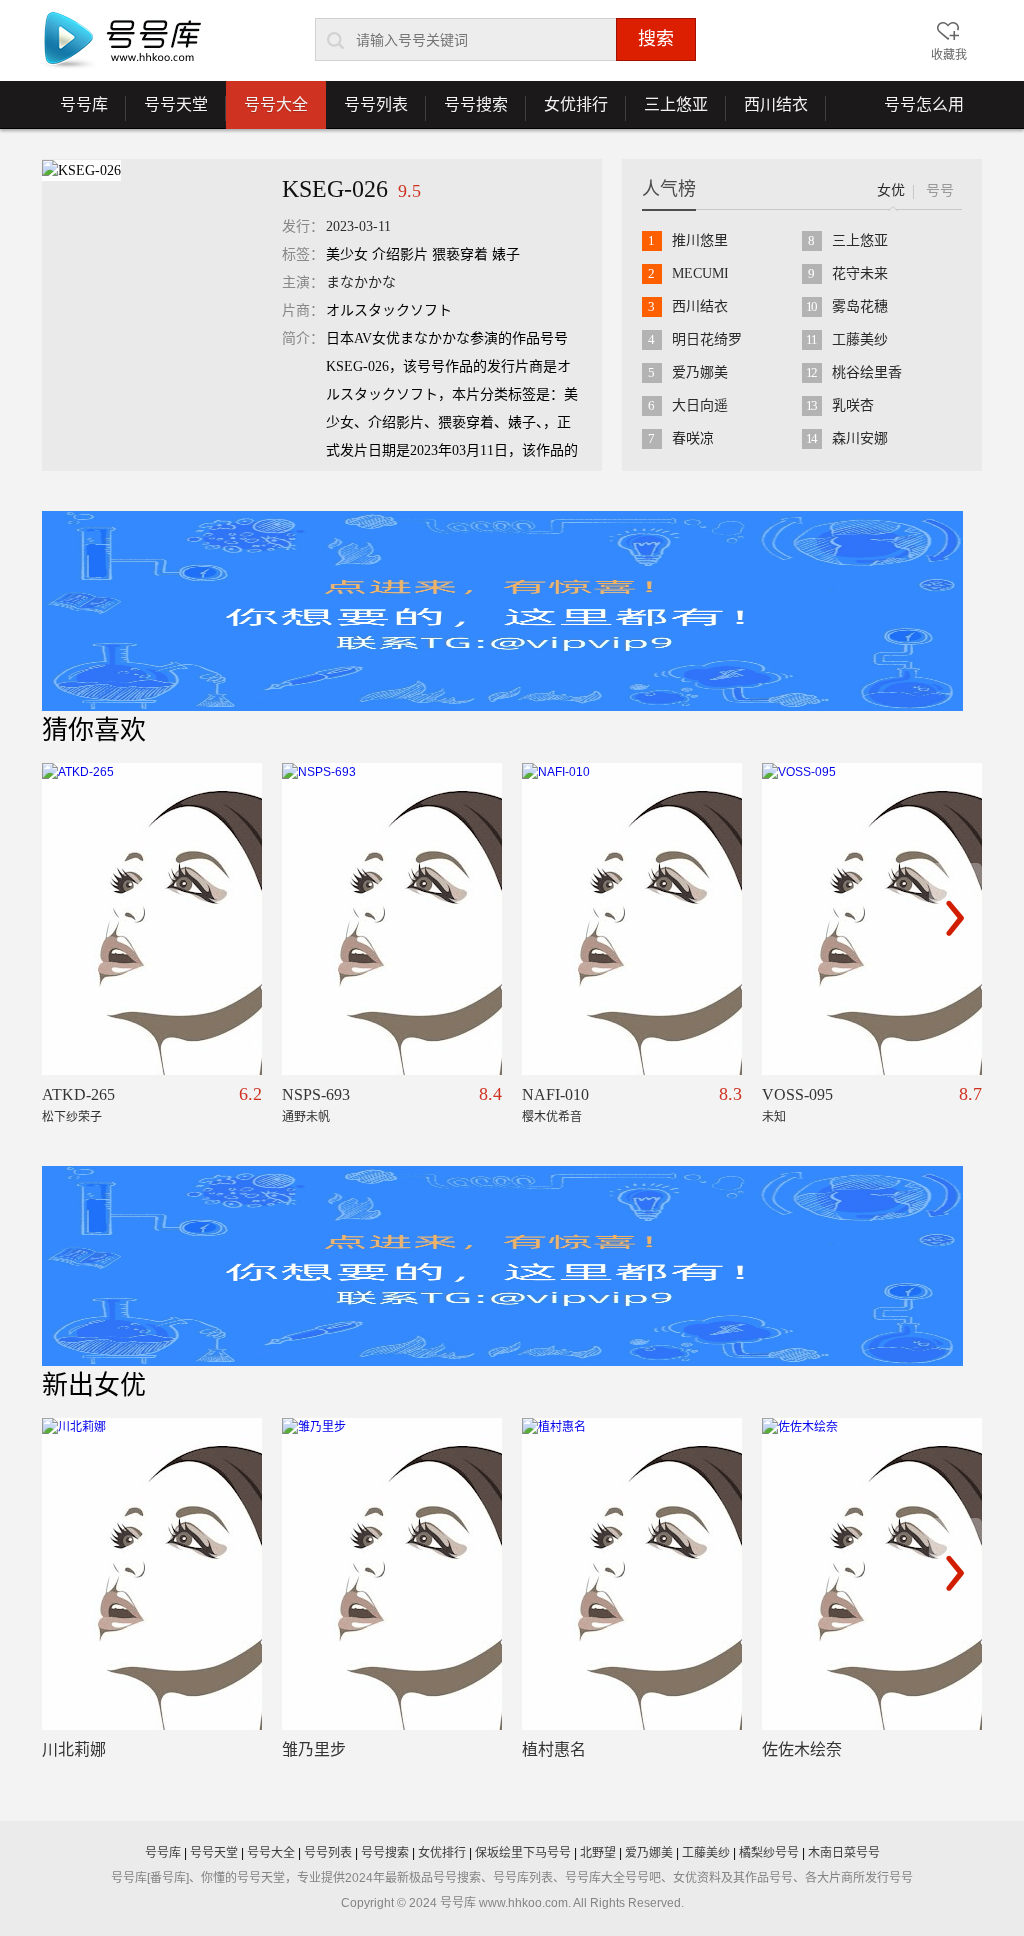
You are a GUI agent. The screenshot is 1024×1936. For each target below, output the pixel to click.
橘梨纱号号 (769, 1853)
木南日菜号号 (844, 1853)
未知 (774, 1117)
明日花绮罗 (707, 339)
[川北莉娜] (152, 1574)
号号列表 (367, 112)
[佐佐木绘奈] (872, 1574)
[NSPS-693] (392, 919)
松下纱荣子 (72, 1117)
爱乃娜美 (700, 372)
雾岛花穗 (860, 306)
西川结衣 (767, 112)
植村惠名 (554, 1749)
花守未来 (860, 273)
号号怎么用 (924, 104)
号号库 (75, 112)
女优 (891, 190)
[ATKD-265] (152, 919)
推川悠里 (700, 240)
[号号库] (122, 41)
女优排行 (567, 112)
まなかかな (361, 282)
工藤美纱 (860, 339)
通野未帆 (306, 1117)
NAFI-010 (555, 1094)
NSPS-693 (316, 1094)
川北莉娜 (74, 1749)
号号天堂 (167, 112)
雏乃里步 (314, 1749)
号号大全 (276, 104)
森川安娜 (860, 438)
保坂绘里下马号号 (523, 1853)
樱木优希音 (552, 1117)
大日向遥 (700, 405)
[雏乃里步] (392, 1574)
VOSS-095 (797, 1094)
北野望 (598, 1853)
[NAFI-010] (632, 919)
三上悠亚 (667, 112)
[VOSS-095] (872, 919)
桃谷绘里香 (867, 372)
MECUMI (700, 273)
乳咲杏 (853, 405)
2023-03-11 (358, 226)
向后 (955, 918)
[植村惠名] (632, 1574)
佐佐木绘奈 (802, 1749)
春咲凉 (693, 438)
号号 (940, 190)
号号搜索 (467, 112)
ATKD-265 (78, 1094)
